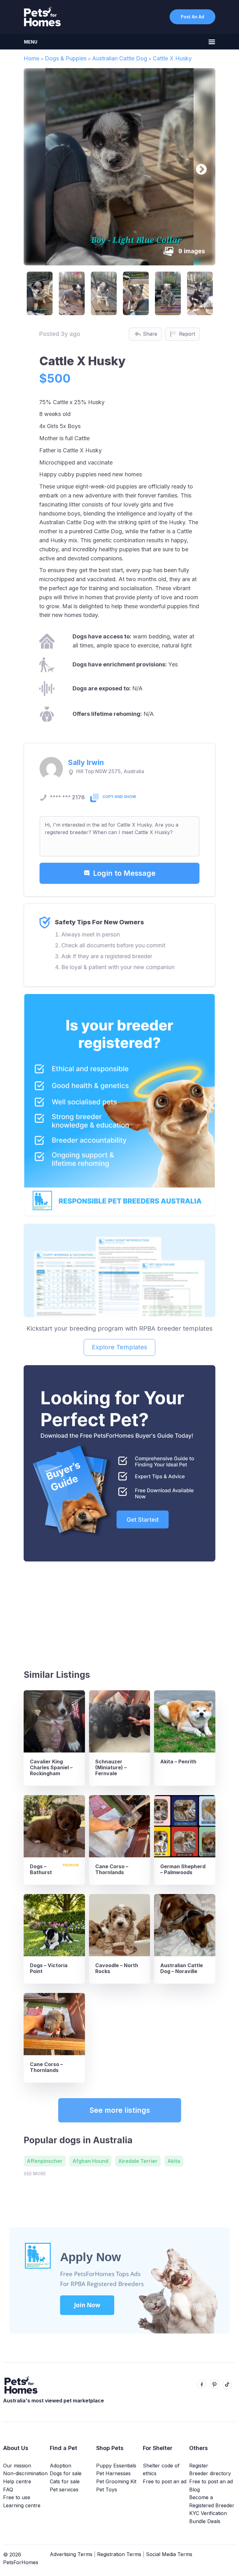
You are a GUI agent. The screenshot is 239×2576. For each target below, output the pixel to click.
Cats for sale (65, 2481)
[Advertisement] (119, 1613)
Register (199, 2466)
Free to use (17, 2497)
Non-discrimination (25, 2473)
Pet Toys (107, 2490)
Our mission (17, 2466)
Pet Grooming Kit (116, 2481)
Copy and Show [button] (119, 797)
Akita (174, 2161)
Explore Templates (119, 1347)
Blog (194, 2490)
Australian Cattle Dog (120, 58)
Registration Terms (119, 2554)
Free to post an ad (165, 2481)
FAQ (8, 2490)
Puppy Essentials (116, 2466)
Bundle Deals (205, 2521)
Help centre (17, 2481)
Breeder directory (210, 2473)
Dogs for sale (66, 2473)
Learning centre (22, 2505)
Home (31, 58)
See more (35, 2174)
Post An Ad (192, 17)
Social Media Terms (169, 2554)
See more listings (120, 2110)
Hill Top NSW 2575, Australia (110, 771)
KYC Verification (208, 2513)
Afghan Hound (90, 2161)
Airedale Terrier (138, 2161)
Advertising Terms (71, 2554)
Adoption (61, 2466)
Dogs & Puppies (66, 58)
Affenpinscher (45, 2161)
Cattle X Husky (172, 58)
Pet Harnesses (113, 2473)
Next (198, 167)
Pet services (64, 2490)
